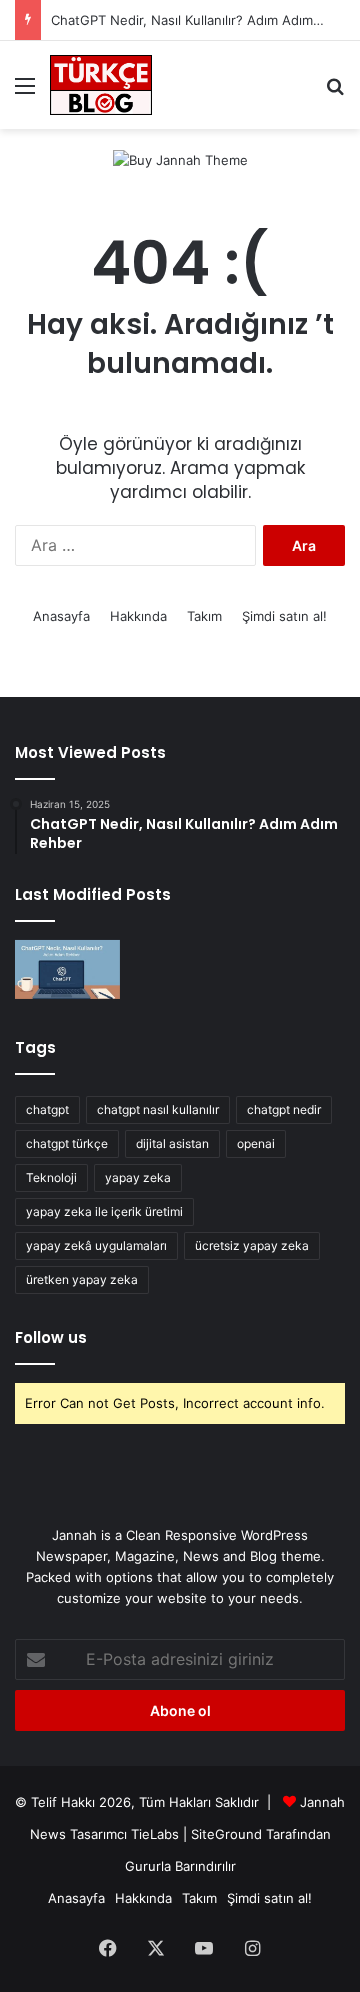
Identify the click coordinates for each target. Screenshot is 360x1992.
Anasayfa (61, 616)
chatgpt (47, 1109)
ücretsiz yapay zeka (252, 1245)
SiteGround (226, 1834)
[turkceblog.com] (101, 85)
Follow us (51, 1337)
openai (256, 1143)
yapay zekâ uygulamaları (96, 1245)
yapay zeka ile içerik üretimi (104, 1211)
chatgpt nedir (284, 1109)
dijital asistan (172, 1143)
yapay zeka (138, 1177)
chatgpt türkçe (67, 1143)
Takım (204, 616)
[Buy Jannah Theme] (180, 159)
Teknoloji (51, 1177)
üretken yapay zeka (82, 1279)
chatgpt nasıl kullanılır (158, 1109)
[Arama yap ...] (335, 92)
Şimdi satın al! (284, 616)
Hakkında (138, 616)
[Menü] (25, 92)
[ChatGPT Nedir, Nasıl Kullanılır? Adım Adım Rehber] (67, 969)
